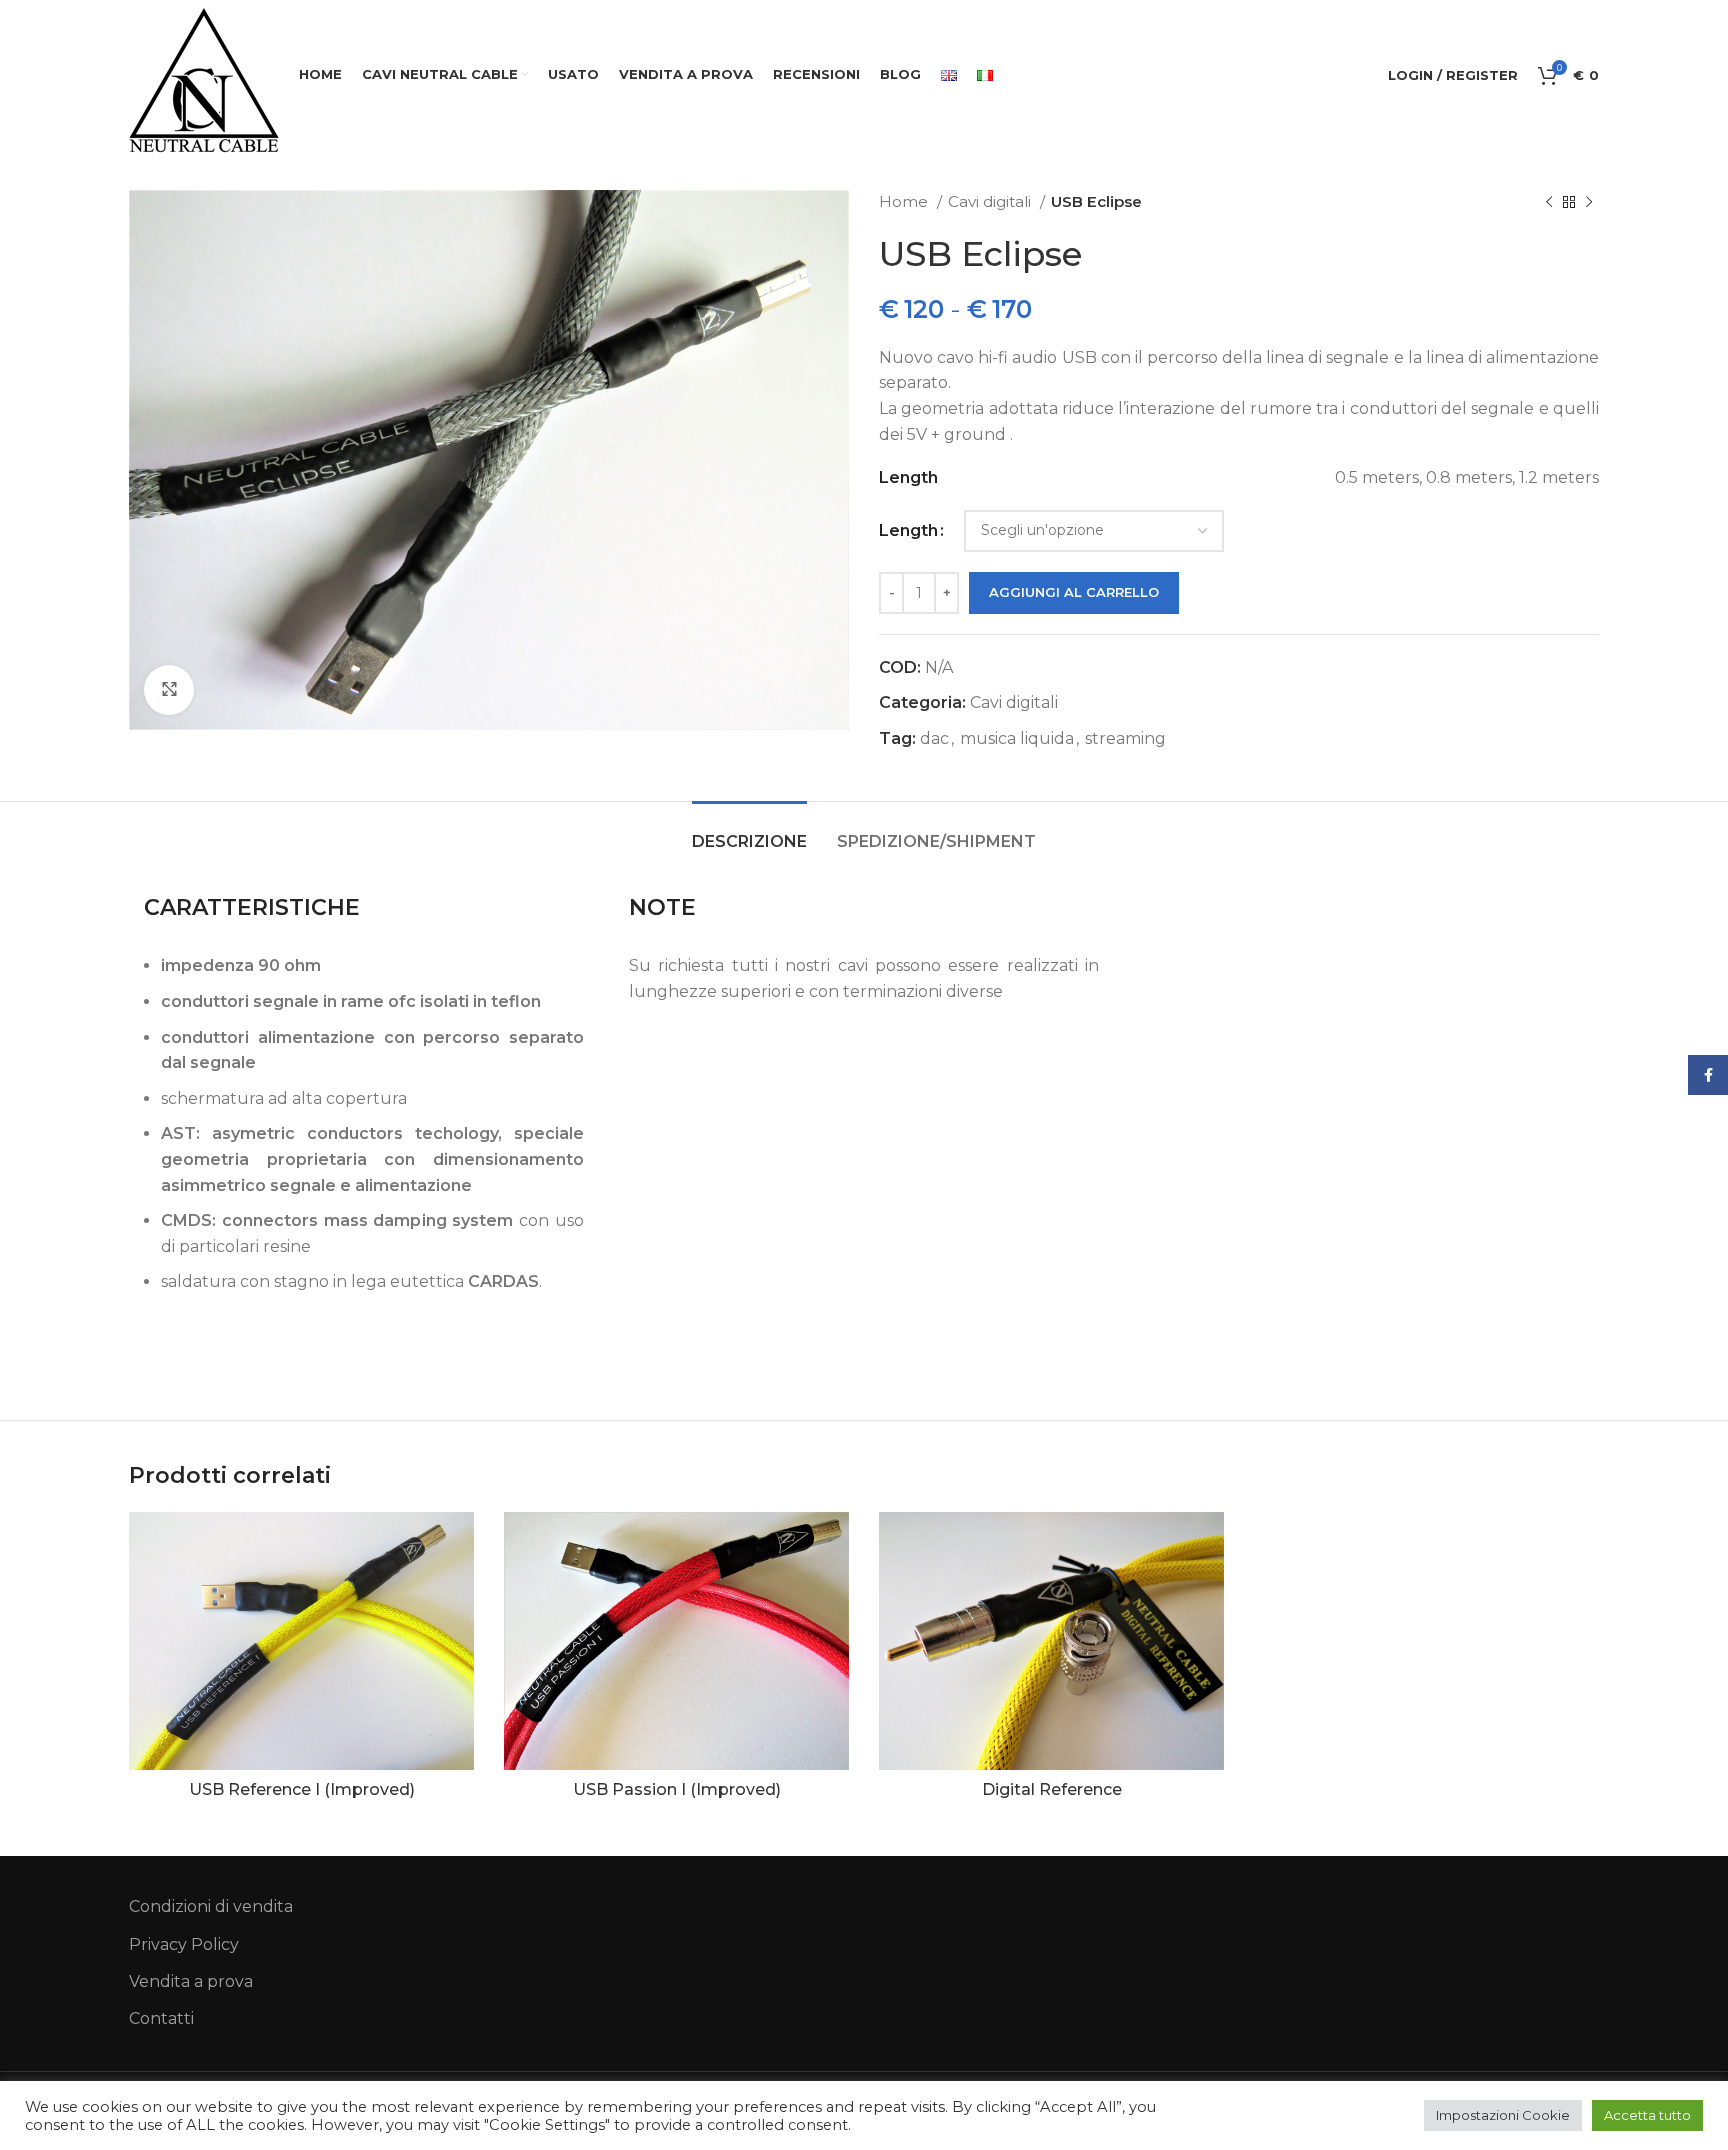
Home (905, 201)
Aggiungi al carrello (1074, 592)
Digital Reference (1052, 1789)
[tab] (749, 831)
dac (934, 738)
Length (908, 530)
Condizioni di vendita (211, 1906)
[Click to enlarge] (169, 690)
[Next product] (1589, 202)
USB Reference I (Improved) (302, 1789)
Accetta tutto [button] (1647, 2115)
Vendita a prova (191, 1981)
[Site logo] (204, 78)
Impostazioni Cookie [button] (1503, 2115)
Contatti (161, 2018)
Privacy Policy (184, 1944)
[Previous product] (1549, 202)
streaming (1125, 738)
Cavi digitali (991, 201)
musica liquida (1017, 738)
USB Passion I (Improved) (677, 1789)
